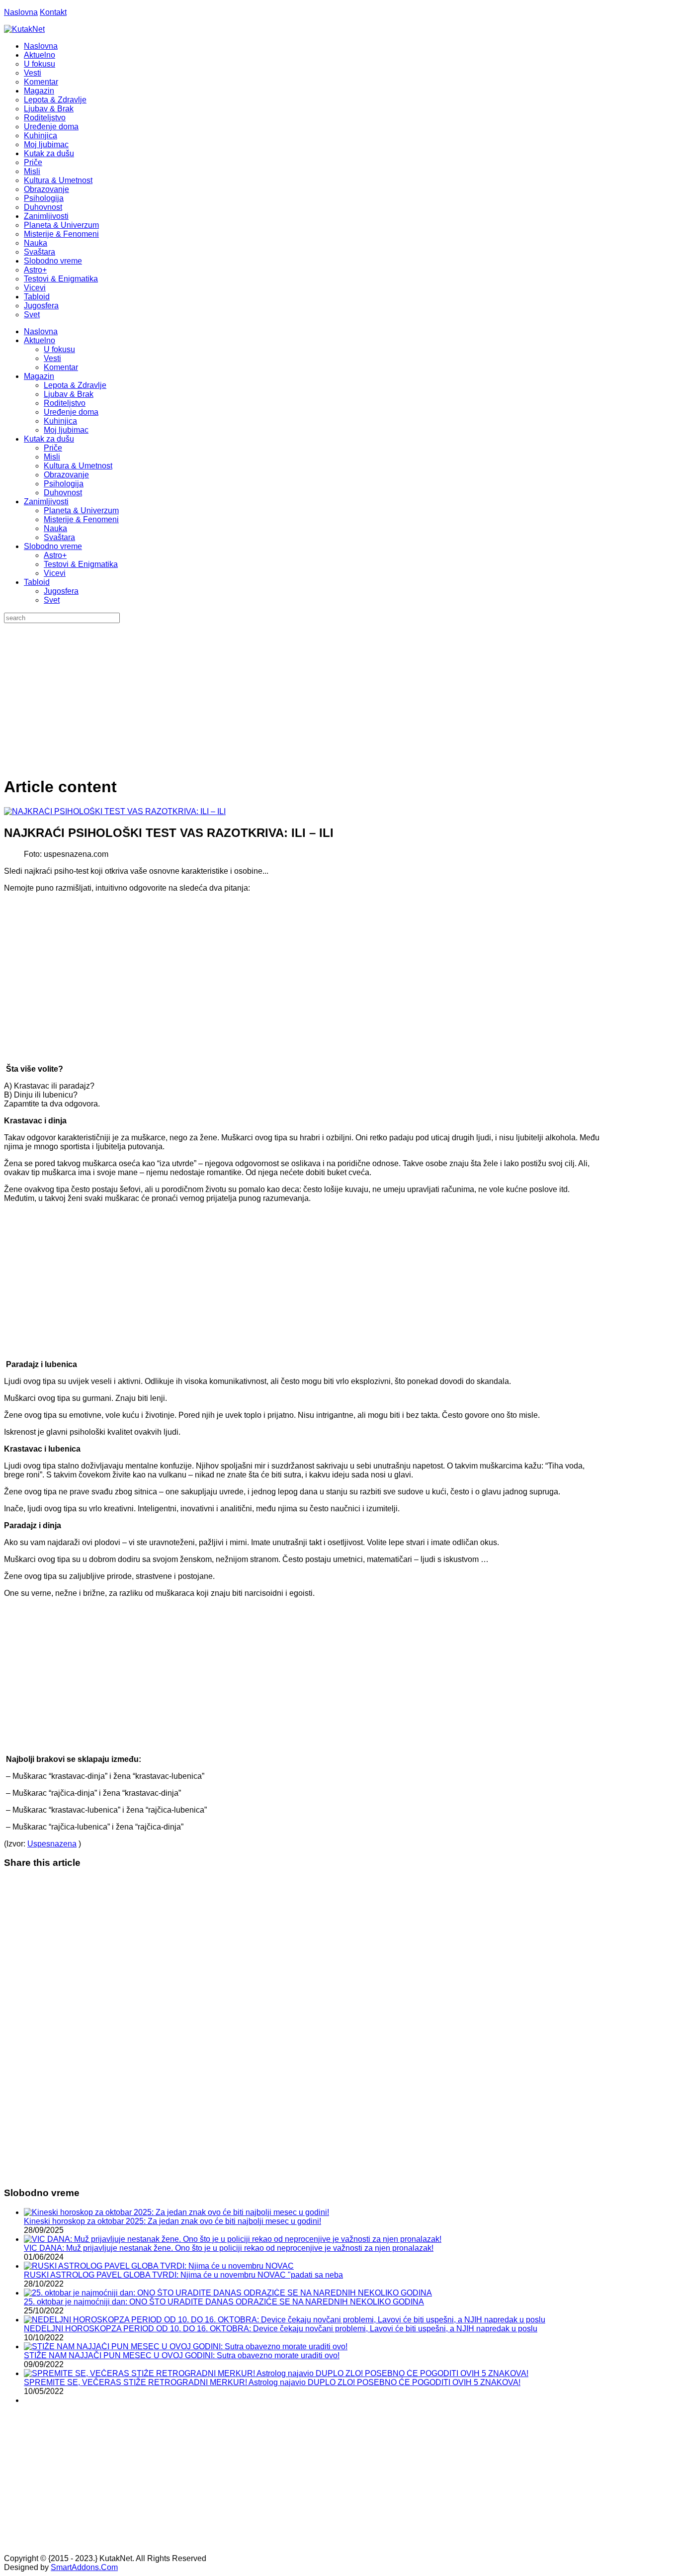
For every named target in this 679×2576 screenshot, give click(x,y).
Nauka (55, 528)
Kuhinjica (60, 421)
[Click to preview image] (115, 811)
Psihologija (64, 484)
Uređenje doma (71, 412)
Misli (52, 457)
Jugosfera (61, 591)
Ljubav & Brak (69, 394)
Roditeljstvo (65, 403)
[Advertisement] (339, 698)
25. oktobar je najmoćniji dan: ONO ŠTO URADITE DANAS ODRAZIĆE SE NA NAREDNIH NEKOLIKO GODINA (224, 2302)
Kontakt (53, 12)
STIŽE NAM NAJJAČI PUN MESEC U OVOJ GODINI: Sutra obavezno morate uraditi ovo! (182, 2355)
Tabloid (37, 582)
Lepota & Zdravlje (75, 385)
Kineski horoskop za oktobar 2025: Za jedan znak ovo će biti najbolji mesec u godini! (172, 2221)
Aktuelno (40, 340)
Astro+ (55, 555)
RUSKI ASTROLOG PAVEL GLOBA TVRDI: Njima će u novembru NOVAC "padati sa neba (183, 2275)
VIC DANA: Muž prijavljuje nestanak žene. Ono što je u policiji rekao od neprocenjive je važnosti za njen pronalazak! (229, 2248)
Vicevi (55, 573)
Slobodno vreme (53, 546)
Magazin (39, 376)
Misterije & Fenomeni (81, 519)
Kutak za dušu (49, 439)
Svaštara (59, 537)
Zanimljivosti (46, 502)
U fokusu (59, 349)
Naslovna (21, 12)
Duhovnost (63, 493)
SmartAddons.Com (84, 2567)
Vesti (52, 358)
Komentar (61, 367)
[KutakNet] (24, 29)
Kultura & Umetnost (78, 466)
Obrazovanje (66, 475)
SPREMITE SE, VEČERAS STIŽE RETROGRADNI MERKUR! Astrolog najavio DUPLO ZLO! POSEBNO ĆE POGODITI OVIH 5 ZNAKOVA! (272, 2382)
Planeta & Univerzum (81, 510)
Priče (53, 448)
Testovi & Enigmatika (81, 564)
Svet (52, 600)
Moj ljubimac (66, 430)
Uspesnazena (52, 1844)
